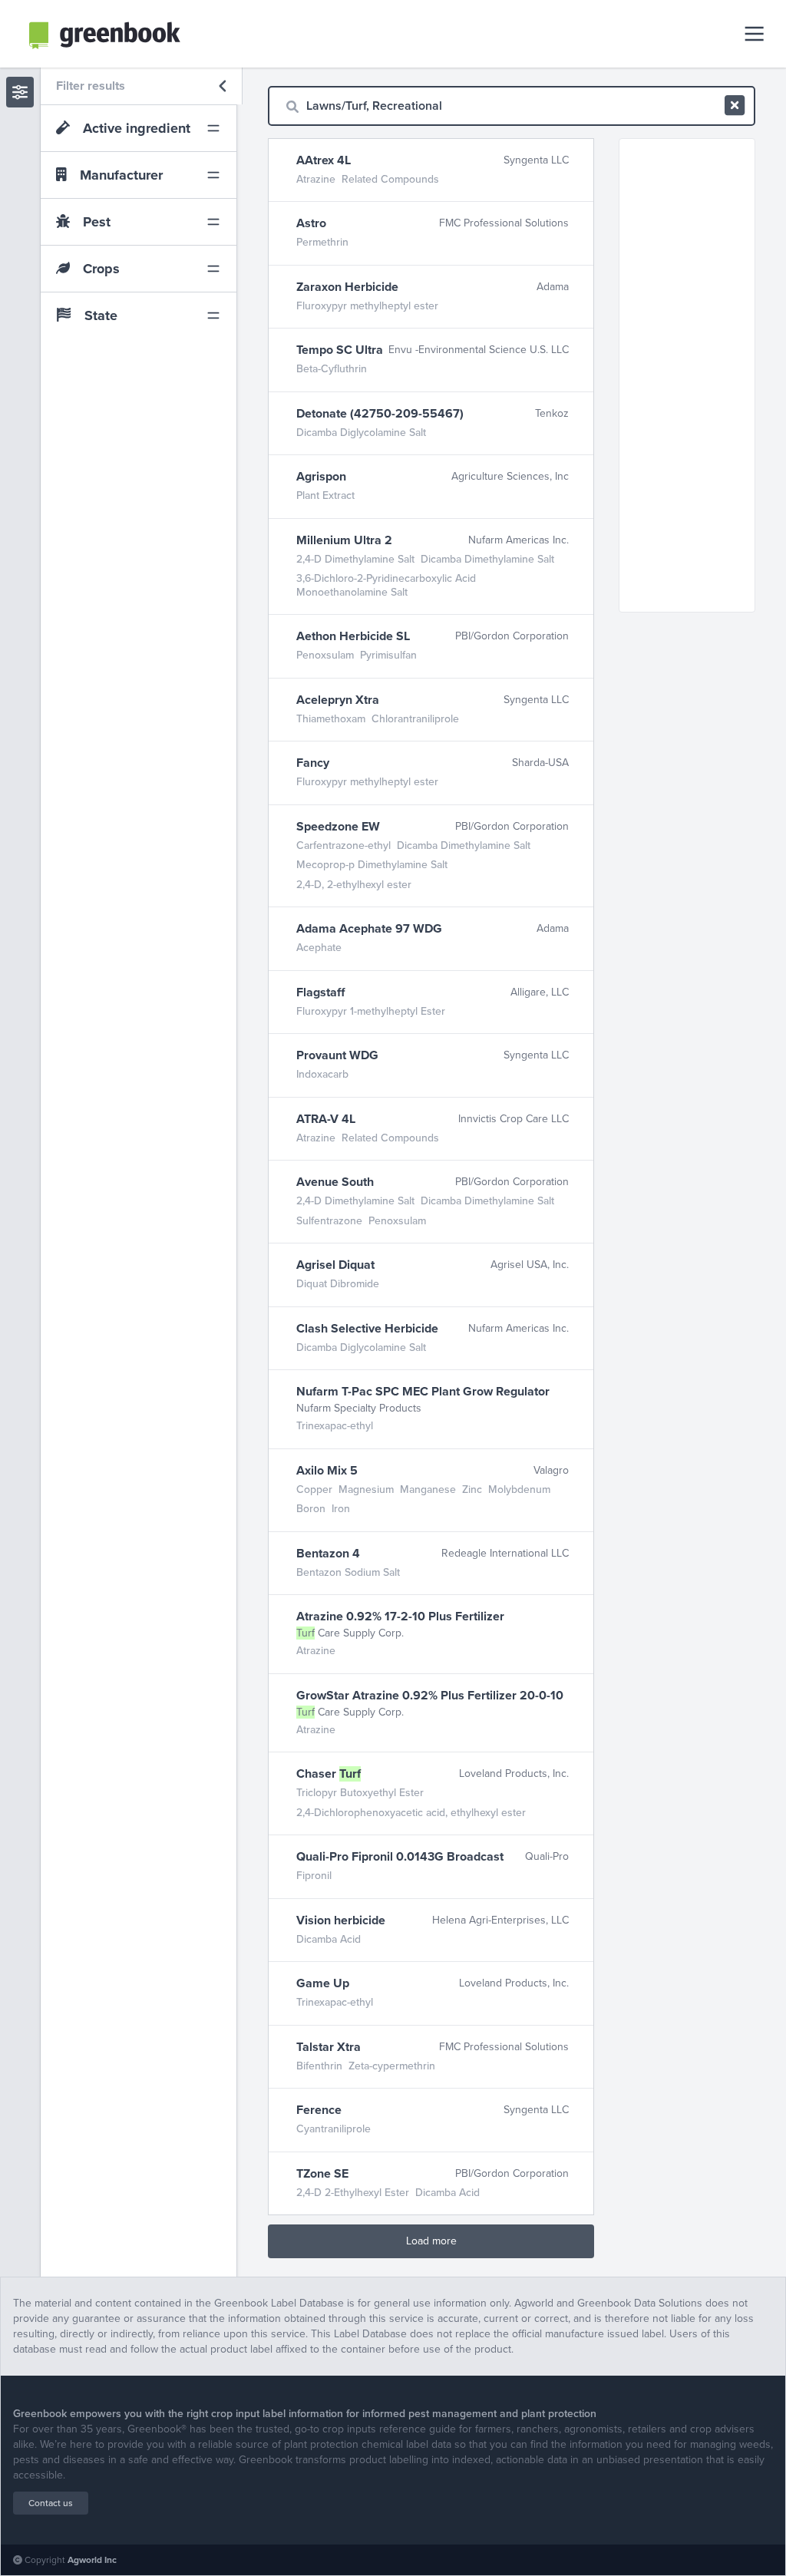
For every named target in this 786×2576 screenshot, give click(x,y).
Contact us (51, 2503)
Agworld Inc (92, 2560)
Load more (431, 2241)
